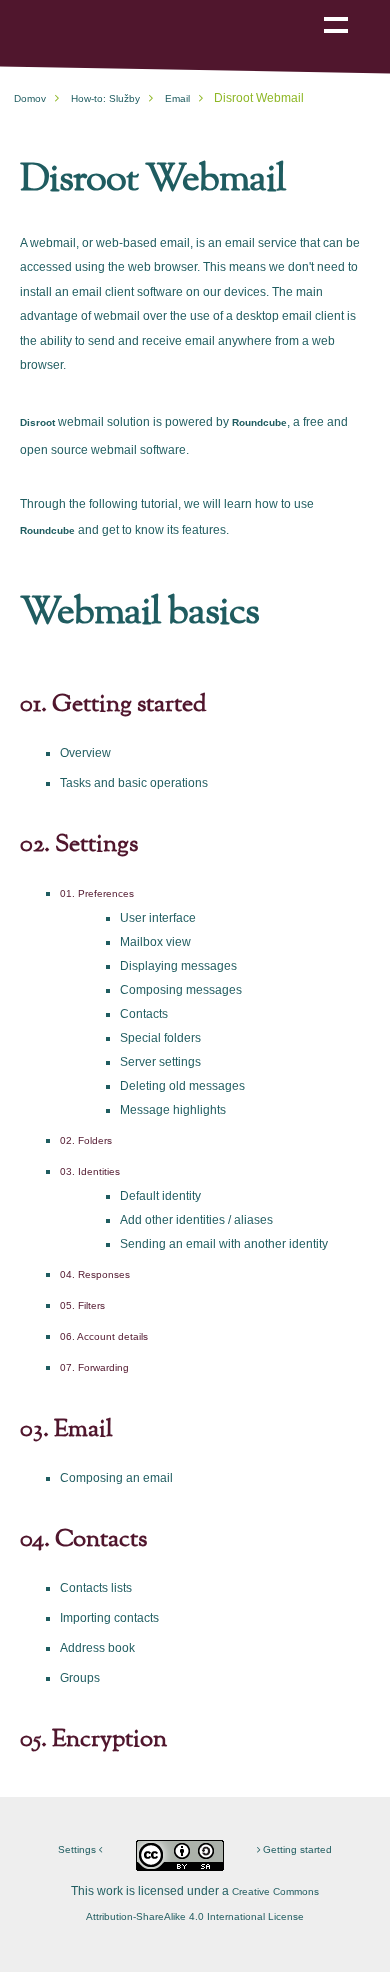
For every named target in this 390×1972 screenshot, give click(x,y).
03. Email (66, 1430)
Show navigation (336, 11)
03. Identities (90, 1171)
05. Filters (82, 1305)
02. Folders (86, 1140)
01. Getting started (113, 705)
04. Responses (95, 1274)
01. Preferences (97, 893)
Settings (78, 1849)
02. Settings (79, 845)
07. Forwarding (94, 1367)
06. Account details (104, 1336)
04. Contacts (83, 1540)
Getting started (296, 1849)
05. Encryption (93, 1740)
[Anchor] (299, 175)
